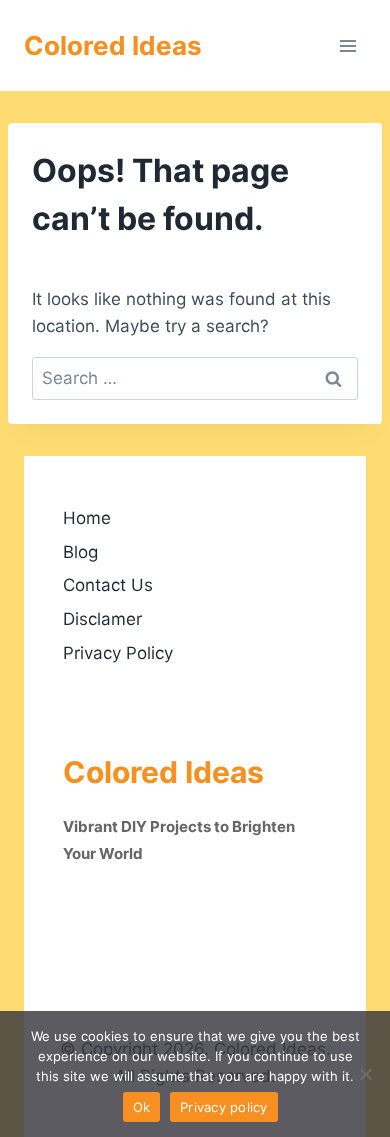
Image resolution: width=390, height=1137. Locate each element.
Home (87, 518)
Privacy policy (224, 1107)
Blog (80, 552)
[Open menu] (347, 45)
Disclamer (102, 619)
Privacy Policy (118, 653)
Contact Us (108, 585)
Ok (142, 1107)
